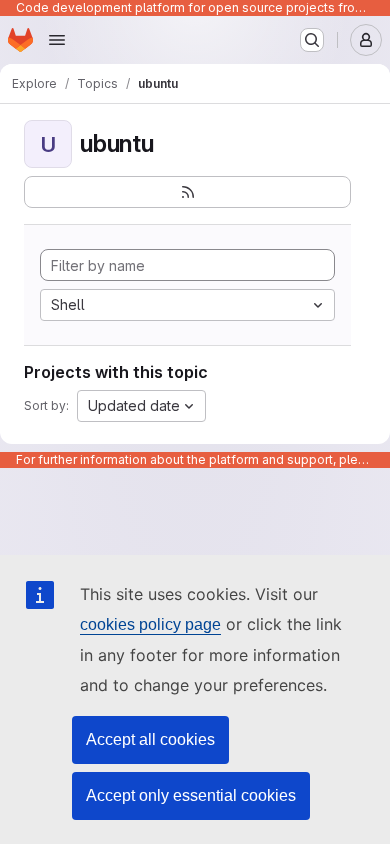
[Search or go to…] (312, 40)
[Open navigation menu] (57, 40)
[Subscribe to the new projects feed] (187, 192)
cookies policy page (150, 624)
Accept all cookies (150, 739)
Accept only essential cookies (191, 795)
